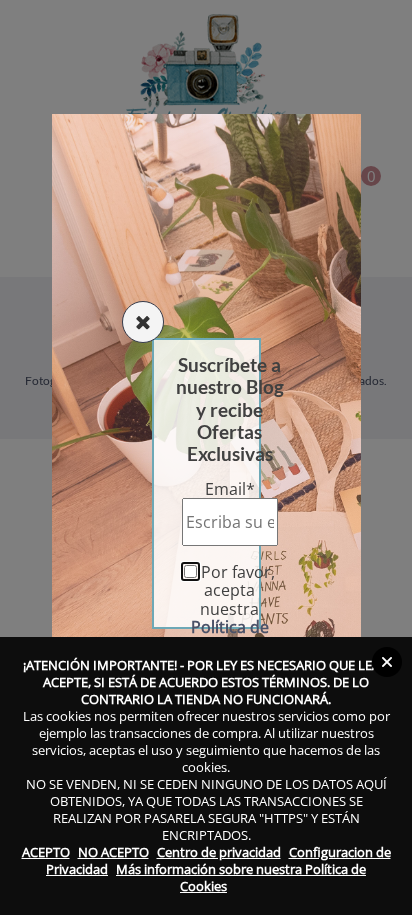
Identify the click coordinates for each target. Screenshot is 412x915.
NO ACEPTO (113, 852)
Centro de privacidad (219, 852)
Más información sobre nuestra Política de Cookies (241, 877)
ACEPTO (46, 852)
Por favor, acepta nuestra (233, 609)
